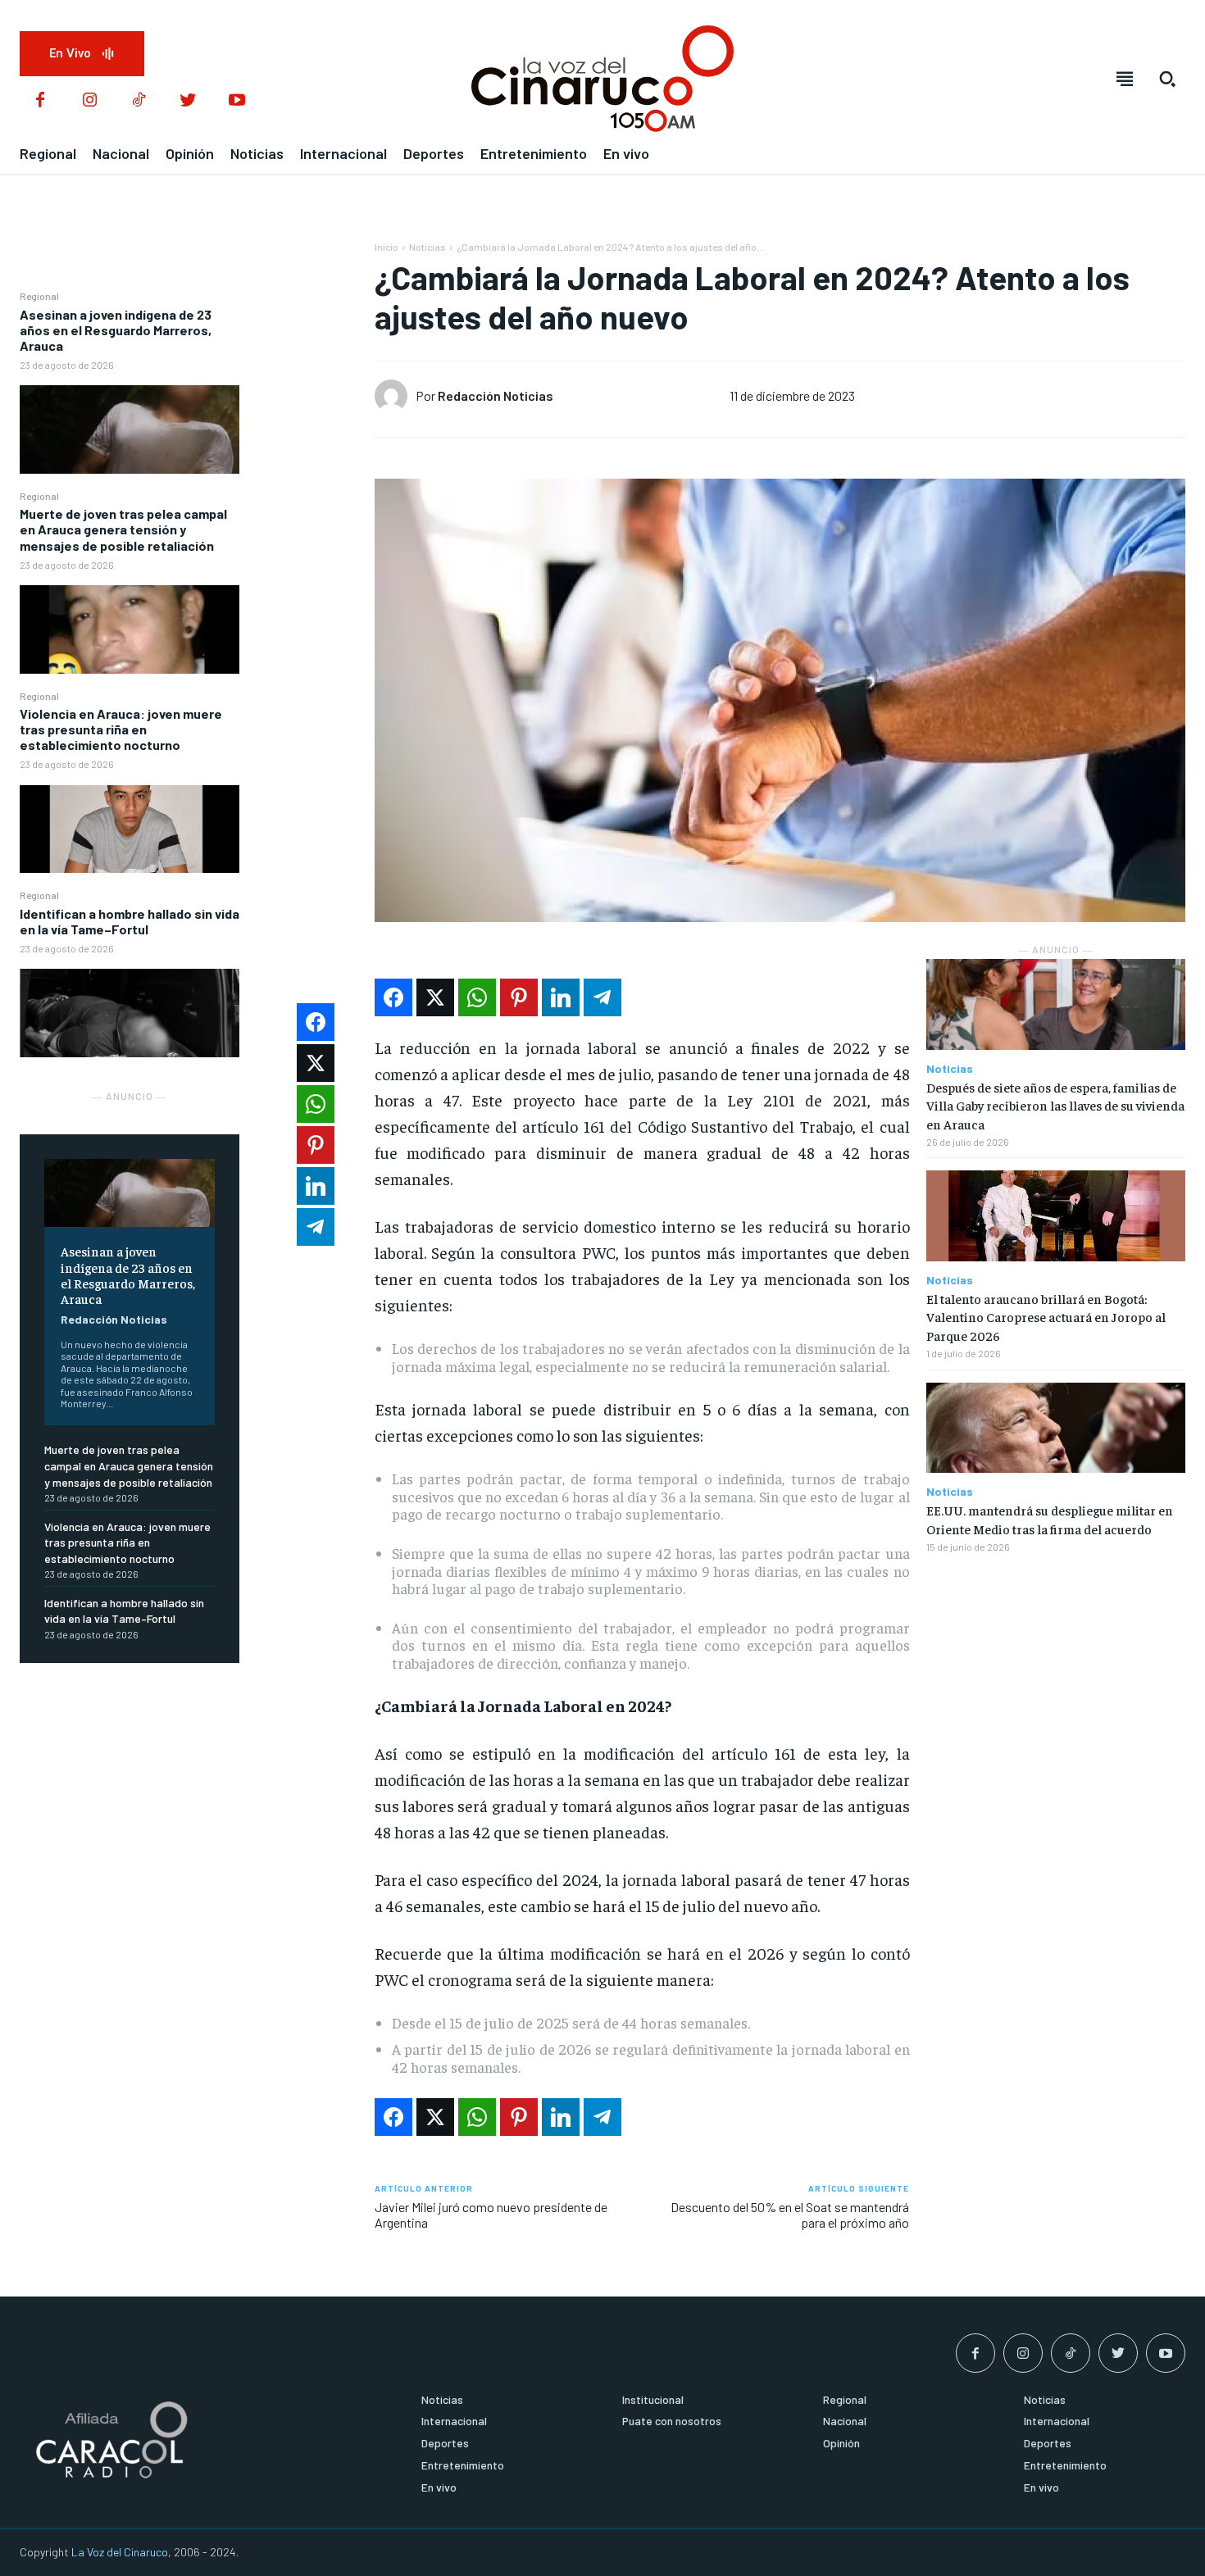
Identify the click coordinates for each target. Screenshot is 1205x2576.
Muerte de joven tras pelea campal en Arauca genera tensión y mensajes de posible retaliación (123, 529)
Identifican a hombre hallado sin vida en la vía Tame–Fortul (130, 921)
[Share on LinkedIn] (561, 997)
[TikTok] (139, 101)
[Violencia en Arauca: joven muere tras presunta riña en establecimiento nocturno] (130, 829)
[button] (1167, 79)
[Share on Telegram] (602, 997)
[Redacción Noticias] (395, 396)
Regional (39, 296)
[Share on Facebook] (393, 997)
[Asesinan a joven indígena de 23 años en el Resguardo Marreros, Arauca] (130, 429)
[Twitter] (188, 101)
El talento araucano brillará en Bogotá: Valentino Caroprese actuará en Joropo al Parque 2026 (1046, 1317)
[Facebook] (40, 101)
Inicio (387, 247)
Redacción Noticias (114, 1319)
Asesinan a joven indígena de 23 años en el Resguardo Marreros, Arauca (116, 330)
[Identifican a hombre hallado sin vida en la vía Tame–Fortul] (130, 1013)
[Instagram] (89, 101)
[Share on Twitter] (435, 997)
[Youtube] (237, 101)
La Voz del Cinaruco (120, 2552)
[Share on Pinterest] (519, 997)
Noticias (427, 247)
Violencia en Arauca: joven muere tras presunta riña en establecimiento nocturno (121, 729)
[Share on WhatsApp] (477, 997)
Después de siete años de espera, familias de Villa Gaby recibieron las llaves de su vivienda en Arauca (1055, 1105)
